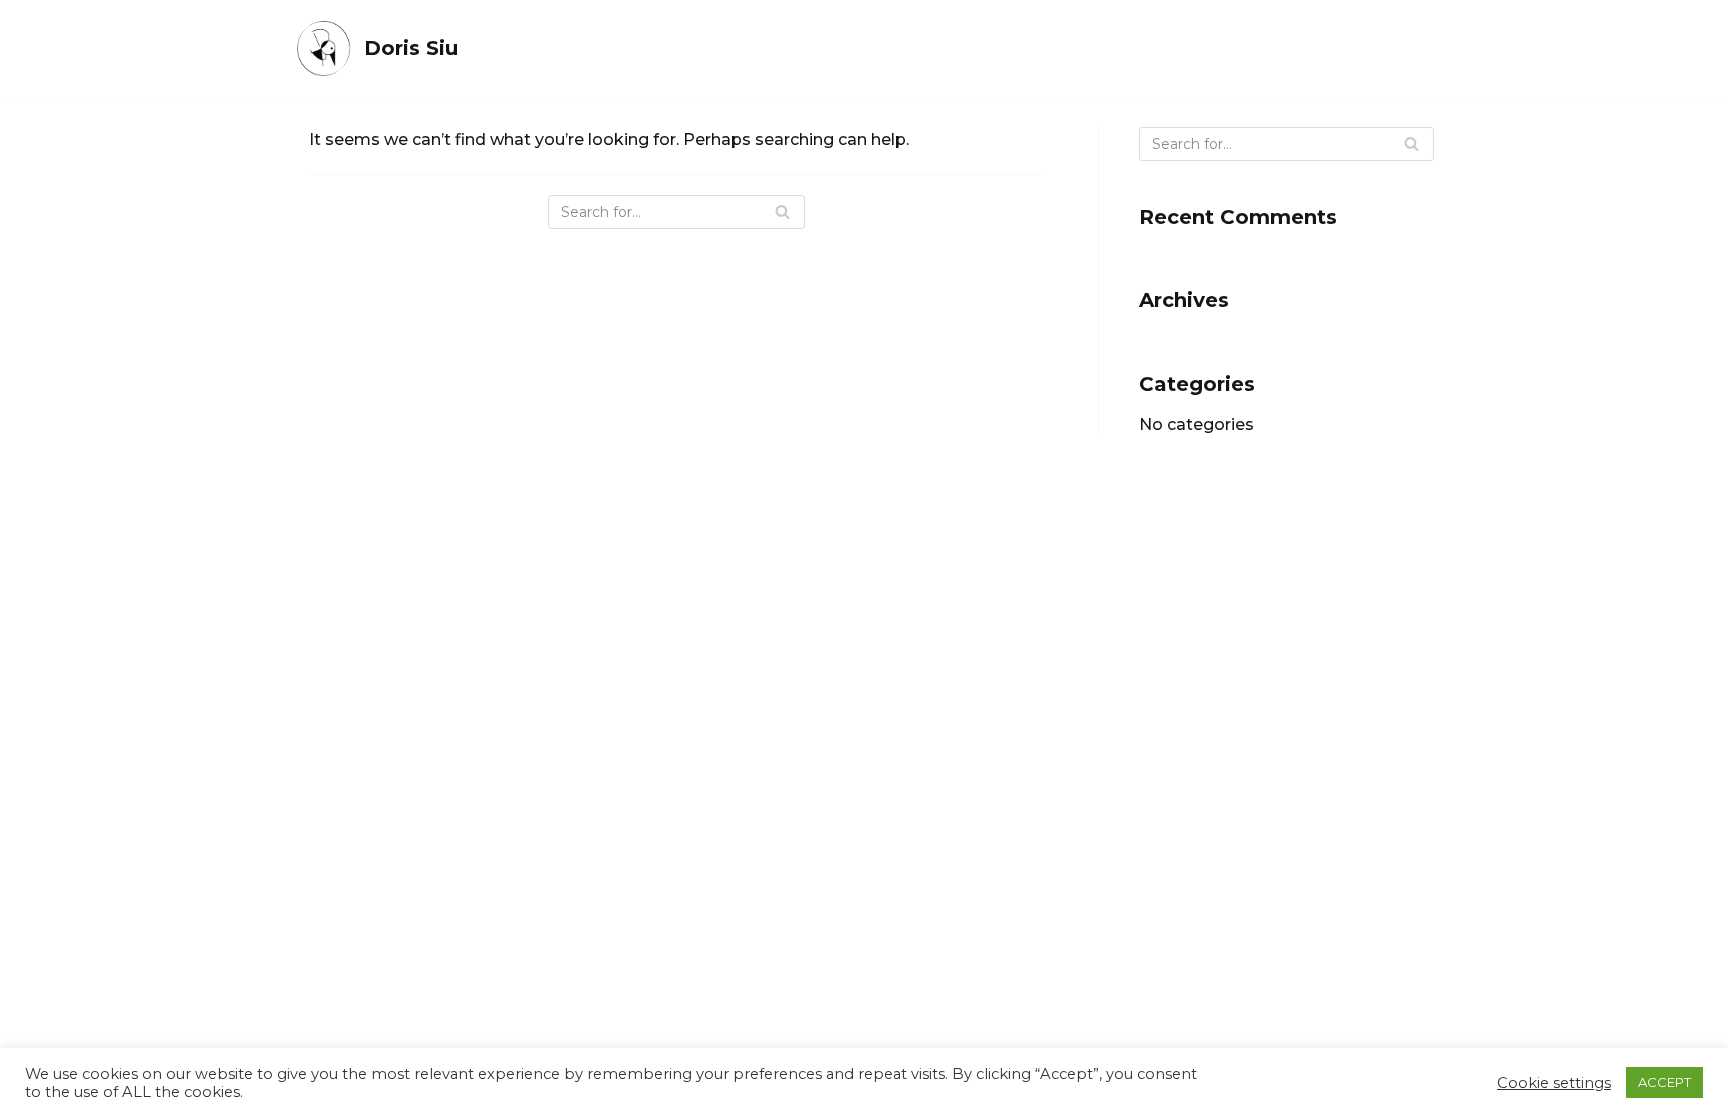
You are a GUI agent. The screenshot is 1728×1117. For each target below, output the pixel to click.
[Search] (782, 212)
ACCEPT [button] (1664, 1082)
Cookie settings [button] (1554, 1083)
